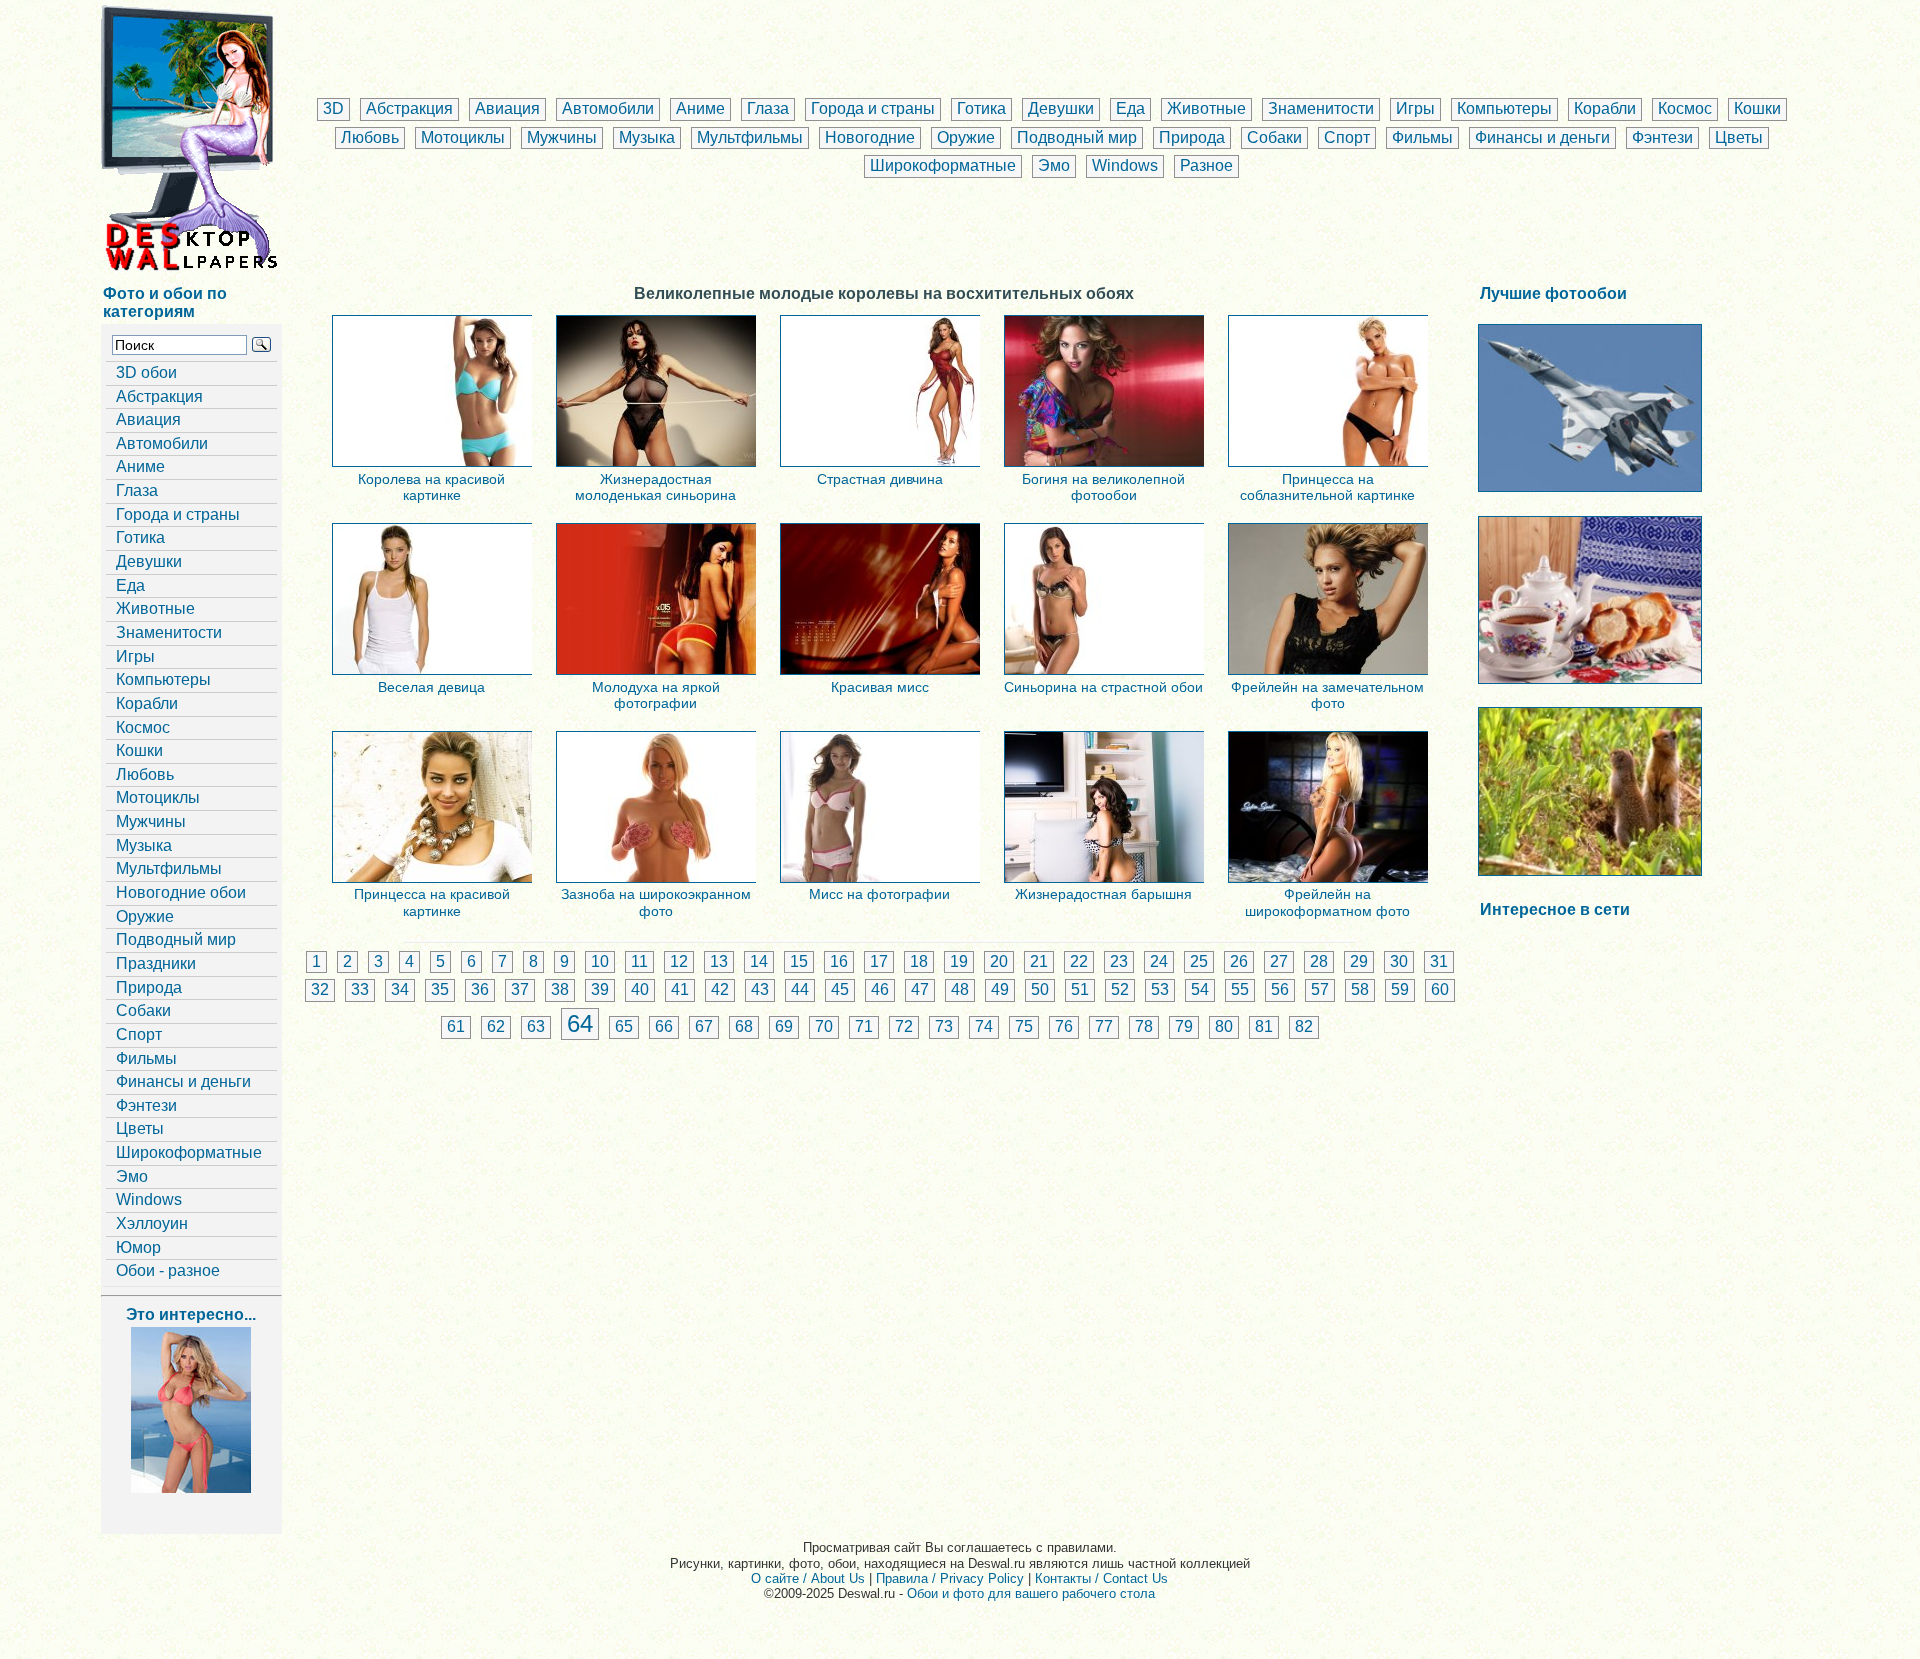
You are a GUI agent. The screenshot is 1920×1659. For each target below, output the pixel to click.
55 (1240, 989)
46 (880, 989)
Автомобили (608, 108)
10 (600, 961)
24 (1159, 961)
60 (1440, 989)
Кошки (1757, 108)
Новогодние (870, 137)
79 (1184, 1026)
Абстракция (409, 108)
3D (333, 108)
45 (840, 989)
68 (744, 1026)
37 (520, 989)
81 (1264, 1026)
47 (920, 989)
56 (1280, 989)
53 (1160, 989)
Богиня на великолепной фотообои (1103, 487)
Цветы (1739, 137)
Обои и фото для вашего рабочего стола (1031, 1593)
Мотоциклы (463, 137)
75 (1024, 1026)
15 (799, 961)
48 (960, 989)
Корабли (1605, 108)
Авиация (507, 108)
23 (1119, 961)
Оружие (966, 137)
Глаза (768, 108)
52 (1120, 989)
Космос (1685, 108)
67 (704, 1026)
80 (1224, 1026)
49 (1000, 989)
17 (879, 961)
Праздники (156, 963)
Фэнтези (1662, 137)
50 (1040, 989)
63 (536, 1026)
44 (800, 989)
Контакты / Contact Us (1101, 1578)
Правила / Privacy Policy (950, 1578)
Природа (1192, 137)
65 (624, 1026)
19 (959, 961)
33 (360, 989)
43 (760, 989)
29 (1359, 961)
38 (560, 989)
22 (1079, 961)
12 (679, 961)
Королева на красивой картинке (431, 487)
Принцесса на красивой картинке (432, 902)
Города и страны (873, 108)
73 (944, 1026)
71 (864, 1026)
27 (1279, 961)
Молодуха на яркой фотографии (656, 695)
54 (1200, 989)
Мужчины (562, 137)
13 (719, 961)
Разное (1206, 165)
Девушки (1061, 108)
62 (496, 1026)
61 (456, 1026)
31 (1439, 961)
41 (680, 989)
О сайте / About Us (808, 1578)
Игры (1415, 108)
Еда (1130, 108)
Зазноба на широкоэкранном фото (656, 902)
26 (1239, 961)
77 (1104, 1026)
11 (639, 961)
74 (984, 1026)
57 (1320, 989)
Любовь (370, 137)
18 (919, 961)
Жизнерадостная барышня (1103, 894)
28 (1319, 961)
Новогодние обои (181, 892)
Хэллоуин (152, 1223)
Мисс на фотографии (879, 894)
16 (839, 961)
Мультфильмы (750, 137)
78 (1144, 1026)
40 (640, 989)
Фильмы (1422, 137)
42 (720, 989)
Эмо (1054, 165)
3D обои (146, 372)
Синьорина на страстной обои (1103, 687)
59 (1400, 989)
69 (784, 1026)
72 (904, 1026)
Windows (1125, 165)
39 (600, 989)
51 (1080, 989)
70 (824, 1026)
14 (759, 961)
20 (999, 961)
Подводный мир (1077, 137)
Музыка (647, 137)
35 (440, 989)
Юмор (138, 1247)
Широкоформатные (943, 165)
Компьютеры (1504, 108)
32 (320, 989)
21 (1039, 961)
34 (400, 989)
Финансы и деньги (1542, 137)
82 (1304, 1026)
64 (580, 1023)
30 (1399, 961)
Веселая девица (431, 687)
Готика (981, 108)
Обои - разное (168, 1270)
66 (664, 1026)
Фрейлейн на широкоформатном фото (1327, 902)
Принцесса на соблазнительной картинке (1327, 487)
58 (1360, 989)
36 (480, 989)
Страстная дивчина (880, 479)
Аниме (700, 108)
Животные (1206, 108)
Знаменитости (1321, 108)
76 (1064, 1026)
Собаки (1274, 137)
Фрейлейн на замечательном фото (1327, 695)
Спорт (1347, 137)
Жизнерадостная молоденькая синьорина (655, 487)
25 (1199, 961)
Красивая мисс (880, 687)
